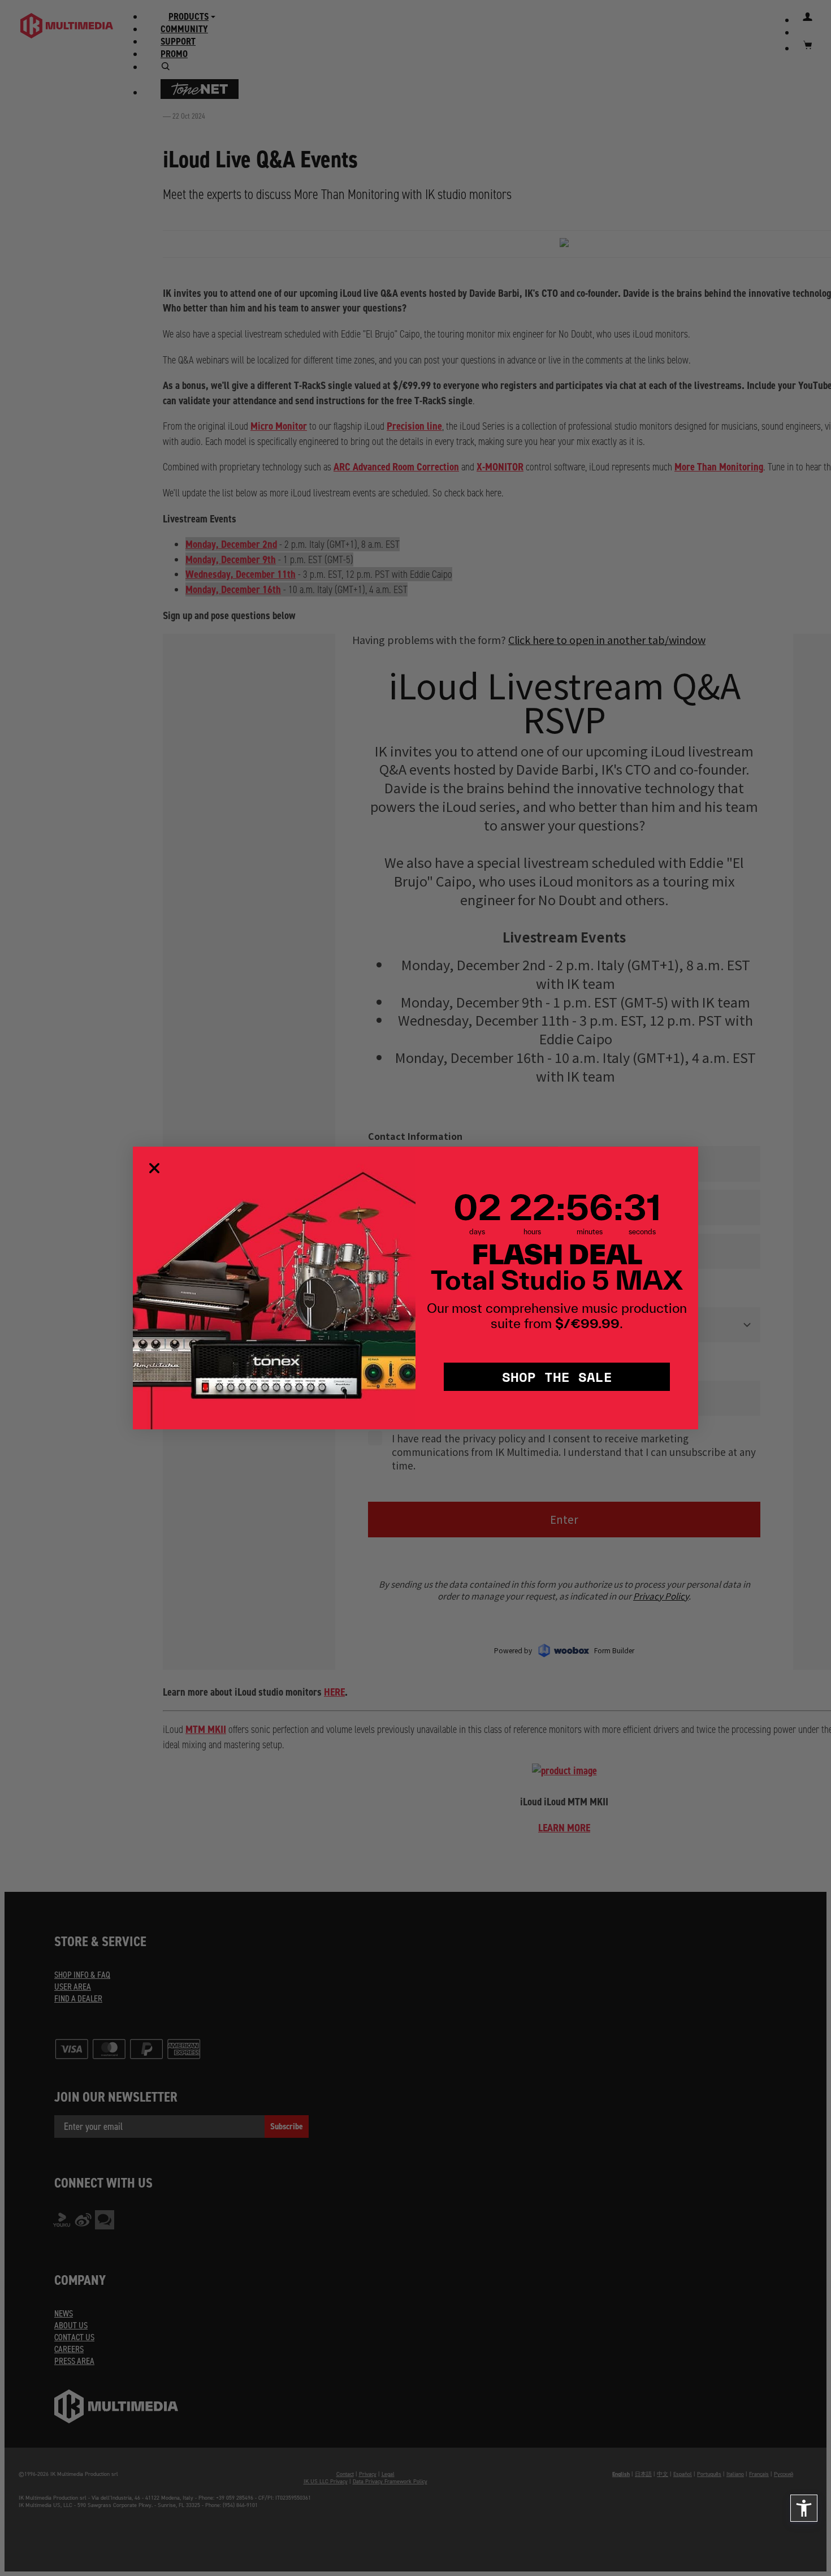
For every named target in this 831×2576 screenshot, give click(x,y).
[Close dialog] (154, 1168)
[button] (804, 2508)
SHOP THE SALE (557, 1376)
